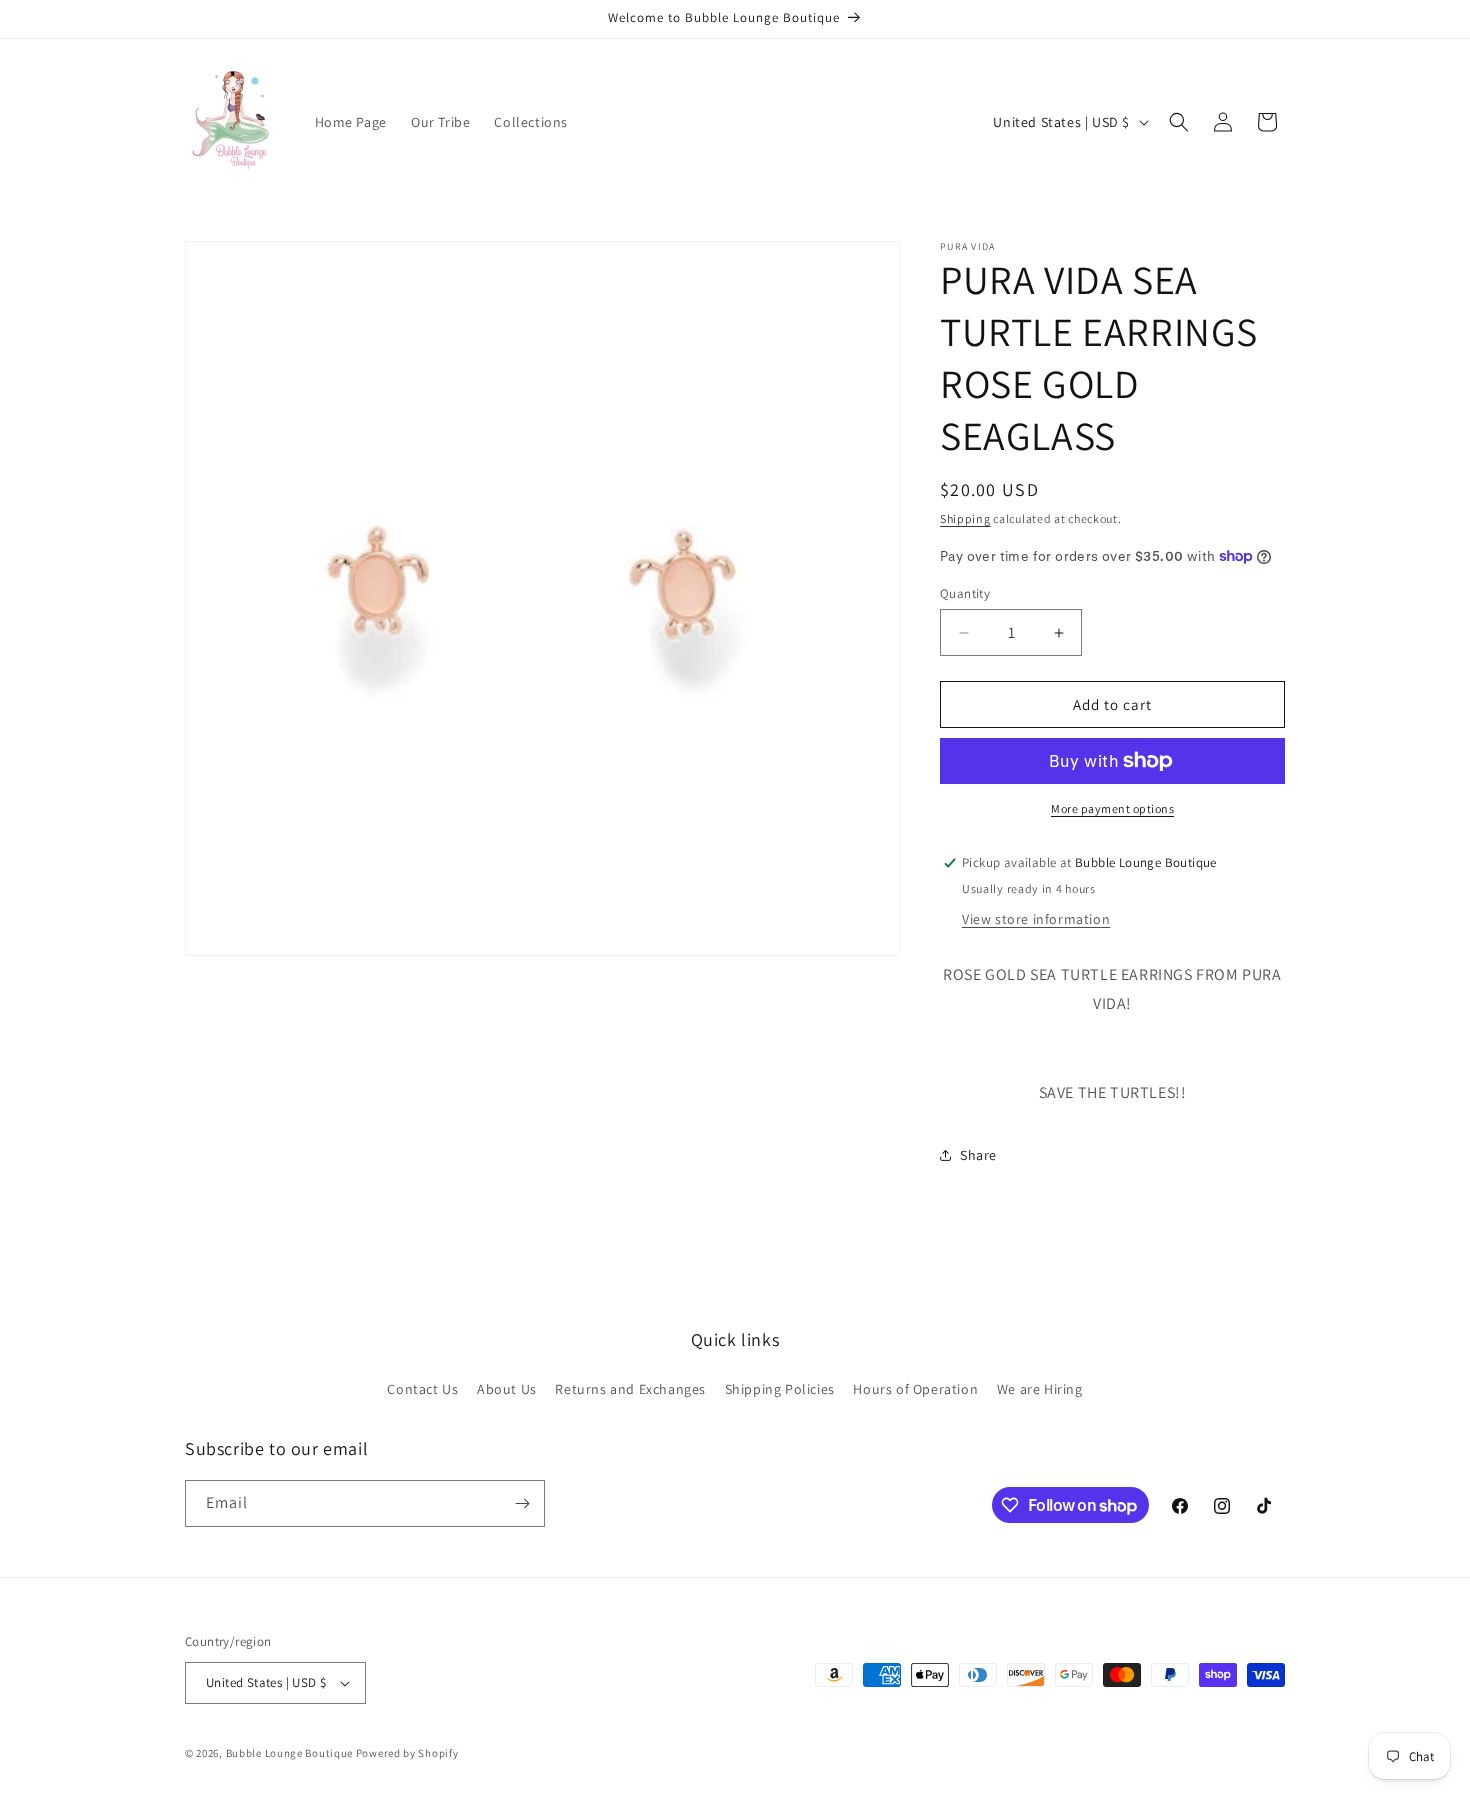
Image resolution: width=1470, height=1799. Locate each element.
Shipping (965, 518)
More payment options (1112, 808)
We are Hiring (1040, 1389)
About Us (507, 1389)
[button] (1179, 122)
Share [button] (978, 1155)
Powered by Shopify (407, 1753)
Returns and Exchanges (630, 1389)
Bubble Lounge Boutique (289, 1753)
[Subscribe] (522, 1503)
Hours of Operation (915, 1389)
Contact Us (422, 1389)
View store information (1036, 919)
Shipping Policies (780, 1389)
